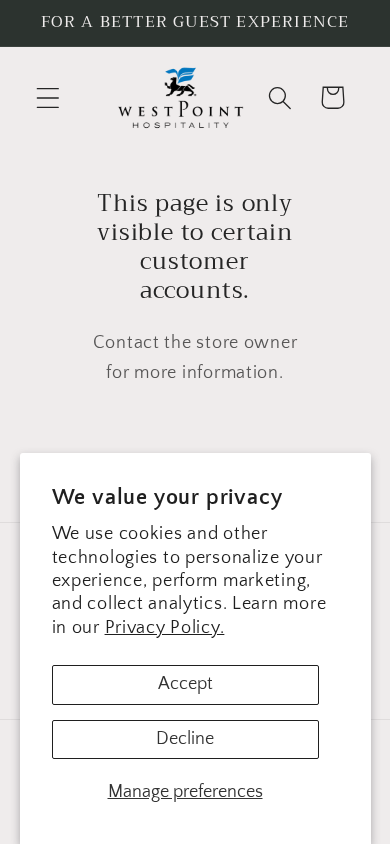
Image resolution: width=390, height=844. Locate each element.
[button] (48, 97)
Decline (185, 739)
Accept (185, 684)
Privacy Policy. (165, 628)
